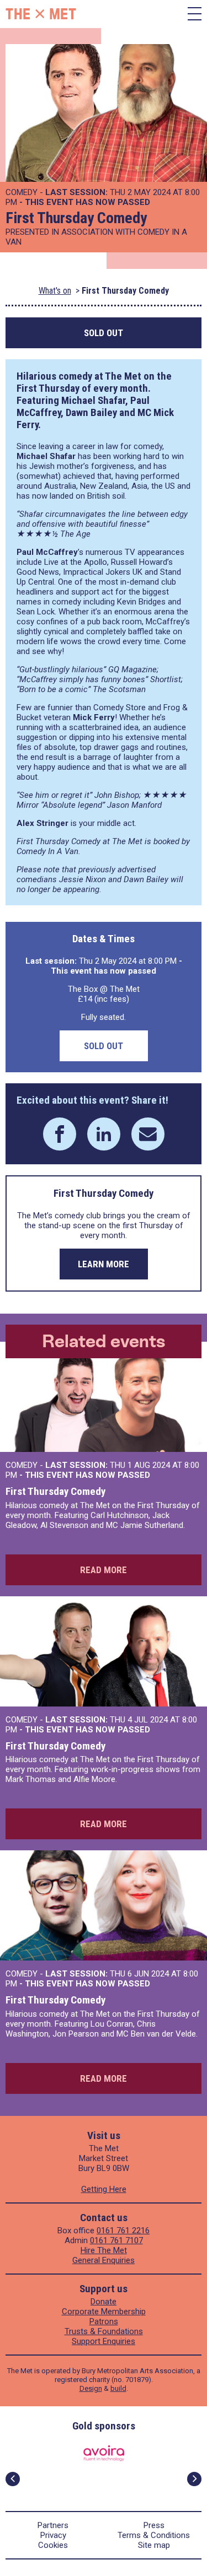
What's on (55, 291)
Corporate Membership (104, 2312)
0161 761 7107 (116, 2240)
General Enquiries (104, 2260)
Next (194, 2479)
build (118, 2388)
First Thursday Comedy (55, 1491)
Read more (104, 1570)
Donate (104, 2302)
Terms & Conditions (154, 2535)
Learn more (104, 1264)
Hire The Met (104, 2250)
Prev (13, 2479)
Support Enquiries (104, 2341)
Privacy (53, 2535)
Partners (53, 2525)
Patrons (104, 2321)
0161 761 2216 (123, 2231)
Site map (154, 2545)
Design (91, 2388)
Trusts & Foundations (104, 2331)
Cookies (53, 2545)
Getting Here (104, 2189)
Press (154, 2525)
